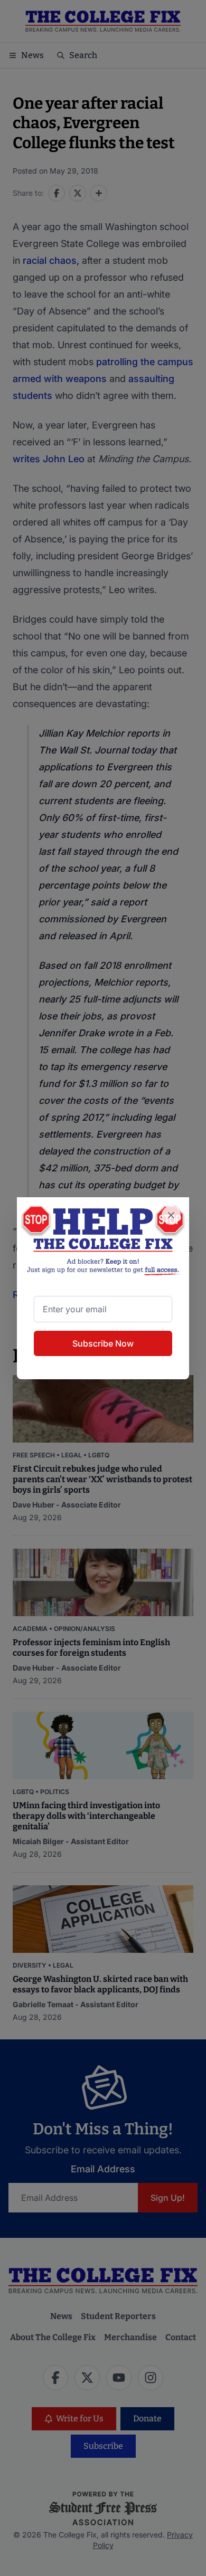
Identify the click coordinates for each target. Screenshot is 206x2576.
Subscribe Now (103, 1343)
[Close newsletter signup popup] (171, 1215)
